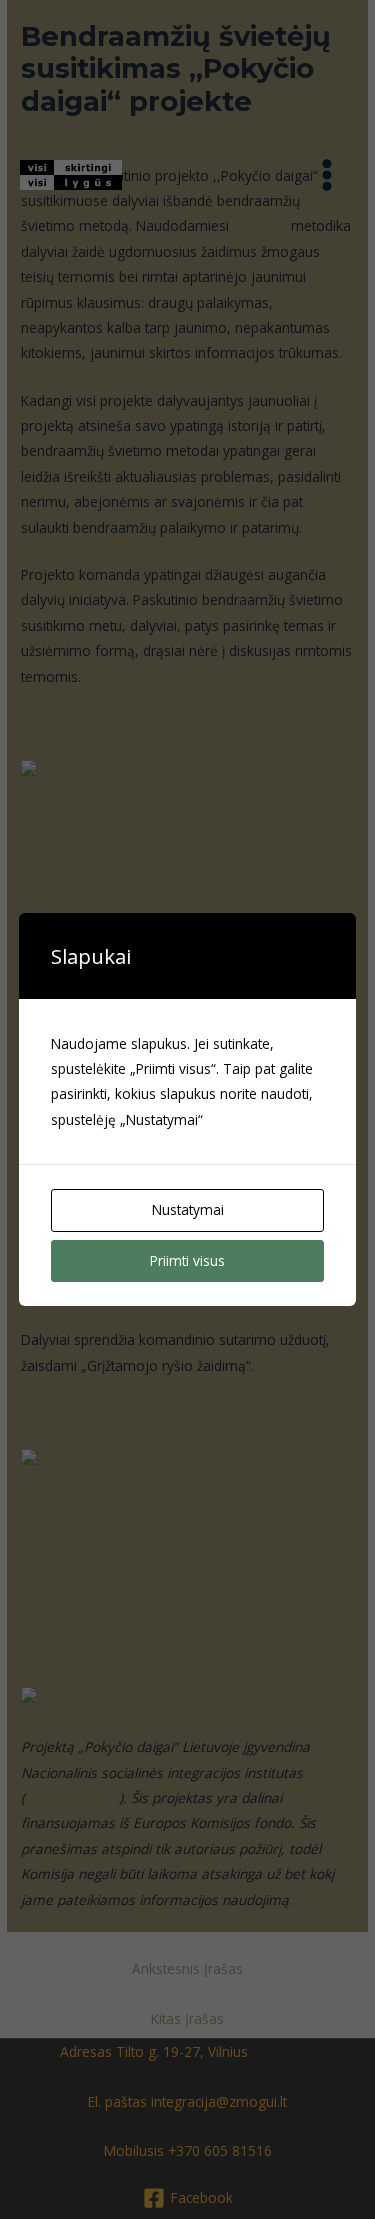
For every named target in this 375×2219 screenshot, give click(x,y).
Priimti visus (187, 1260)
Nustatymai (188, 1209)
